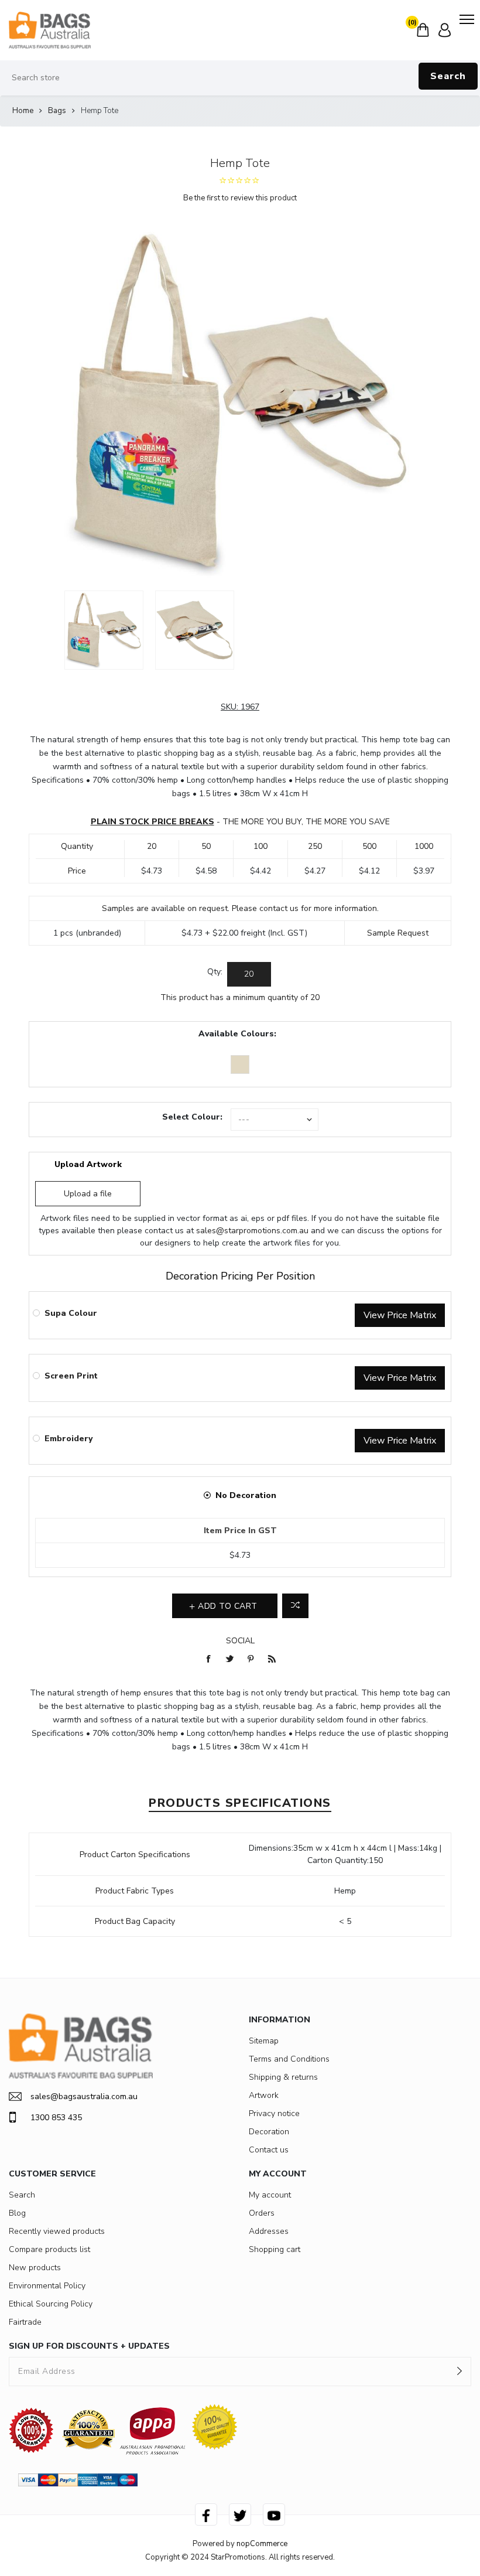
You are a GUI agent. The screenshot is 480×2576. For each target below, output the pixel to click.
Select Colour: (192, 1117)
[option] (104, 630)
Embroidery (68, 1439)
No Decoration (246, 1495)
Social (240, 1641)
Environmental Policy (47, 2286)
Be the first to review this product (240, 198)
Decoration (269, 2132)
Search (448, 76)
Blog (17, 2213)
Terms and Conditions (289, 2059)
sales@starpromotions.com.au (252, 1231)
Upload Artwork (88, 1164)
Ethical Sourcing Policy (51, 2304)
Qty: (215, 972)
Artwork (264, 2095)
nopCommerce (262, 2544)
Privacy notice (274, 2113)
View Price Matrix (400, 1315)
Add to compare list (295, 1606)
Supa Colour (71, 1313)
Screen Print (71, 1376)
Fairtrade (25, 2322)
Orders (262, 2213)
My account (270, 2195)
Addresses (269, 2231)
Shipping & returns (283, 2077)
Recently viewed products (57, 2231)
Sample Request (398, 933)
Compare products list (49, 2249)
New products (35, 2268)
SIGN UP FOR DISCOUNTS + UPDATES (89, 2346)
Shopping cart (275, 2249)
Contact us (269, 2150)
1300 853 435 (56, 2118)
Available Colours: (237, 1034)
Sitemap (264, 2041)
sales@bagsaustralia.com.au (84, 2096)
